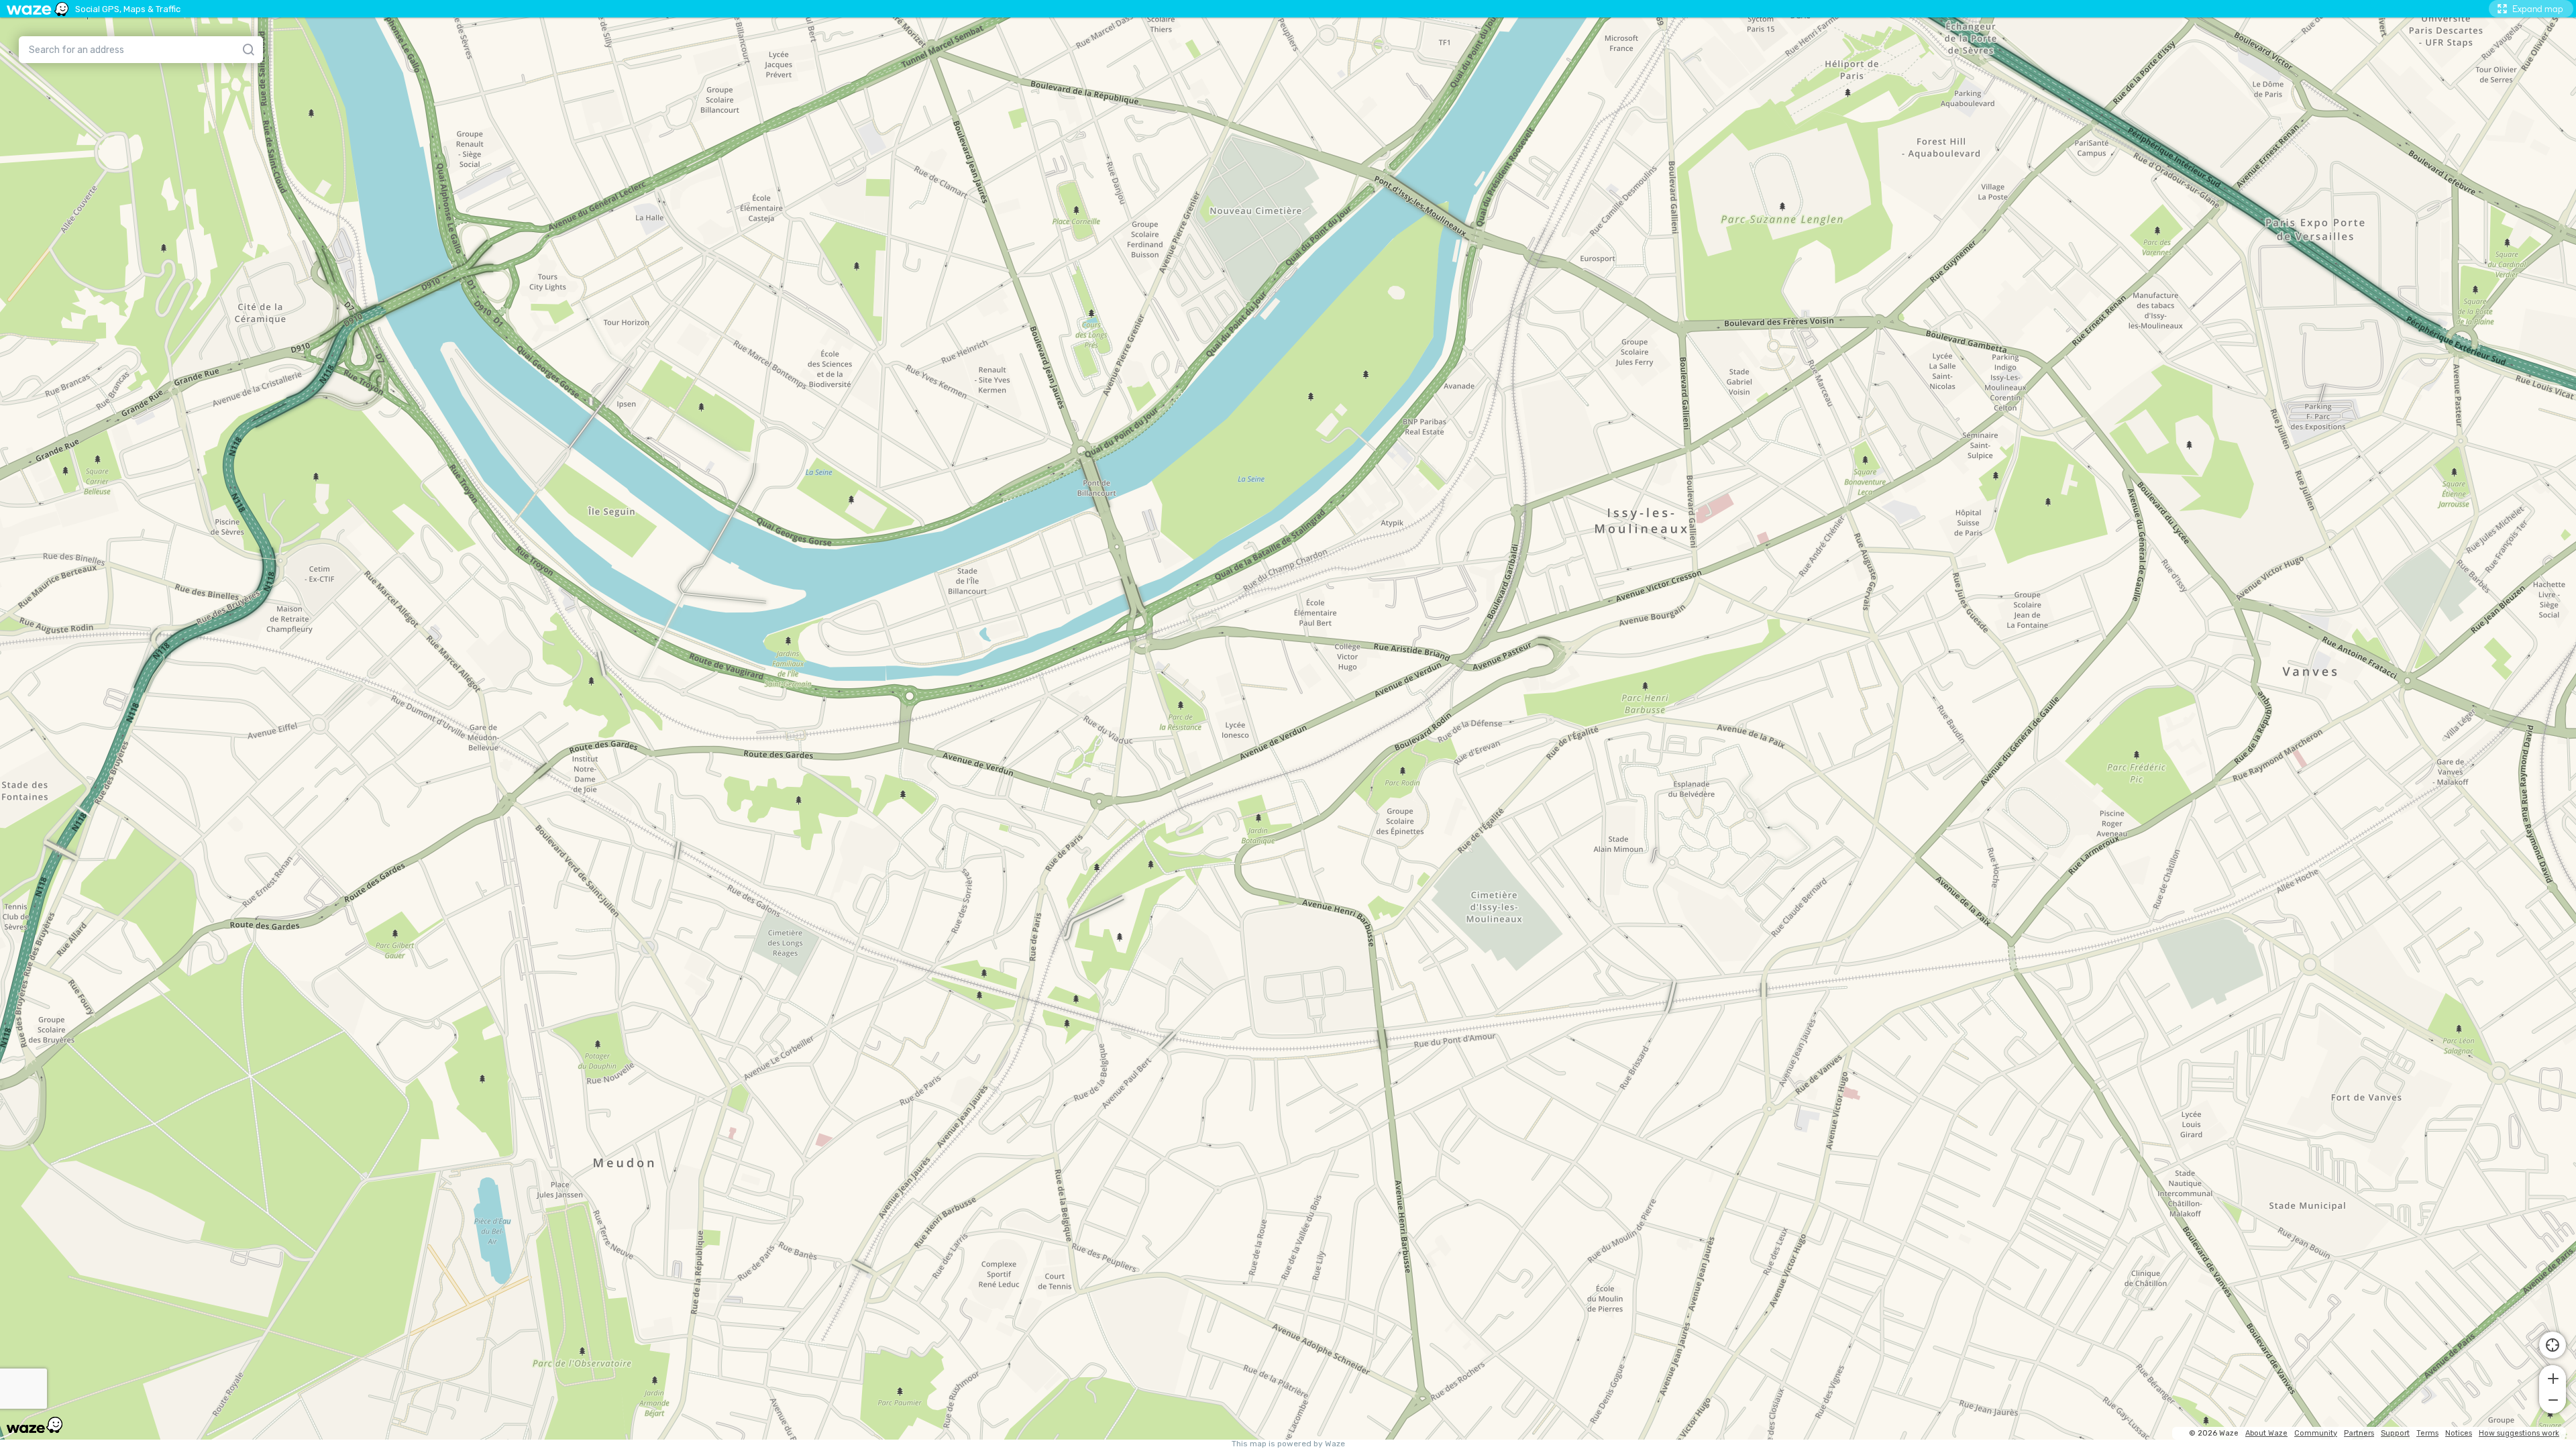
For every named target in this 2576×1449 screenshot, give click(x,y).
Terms (2427, 1433)
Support (2395, 1433)
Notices (2459, 1433)
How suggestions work (2519, 1433)
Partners (2359, 1433)
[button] (2553, 1377)
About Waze (2266, 1433)
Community (2316, 1433)
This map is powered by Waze (1288, 1444)
